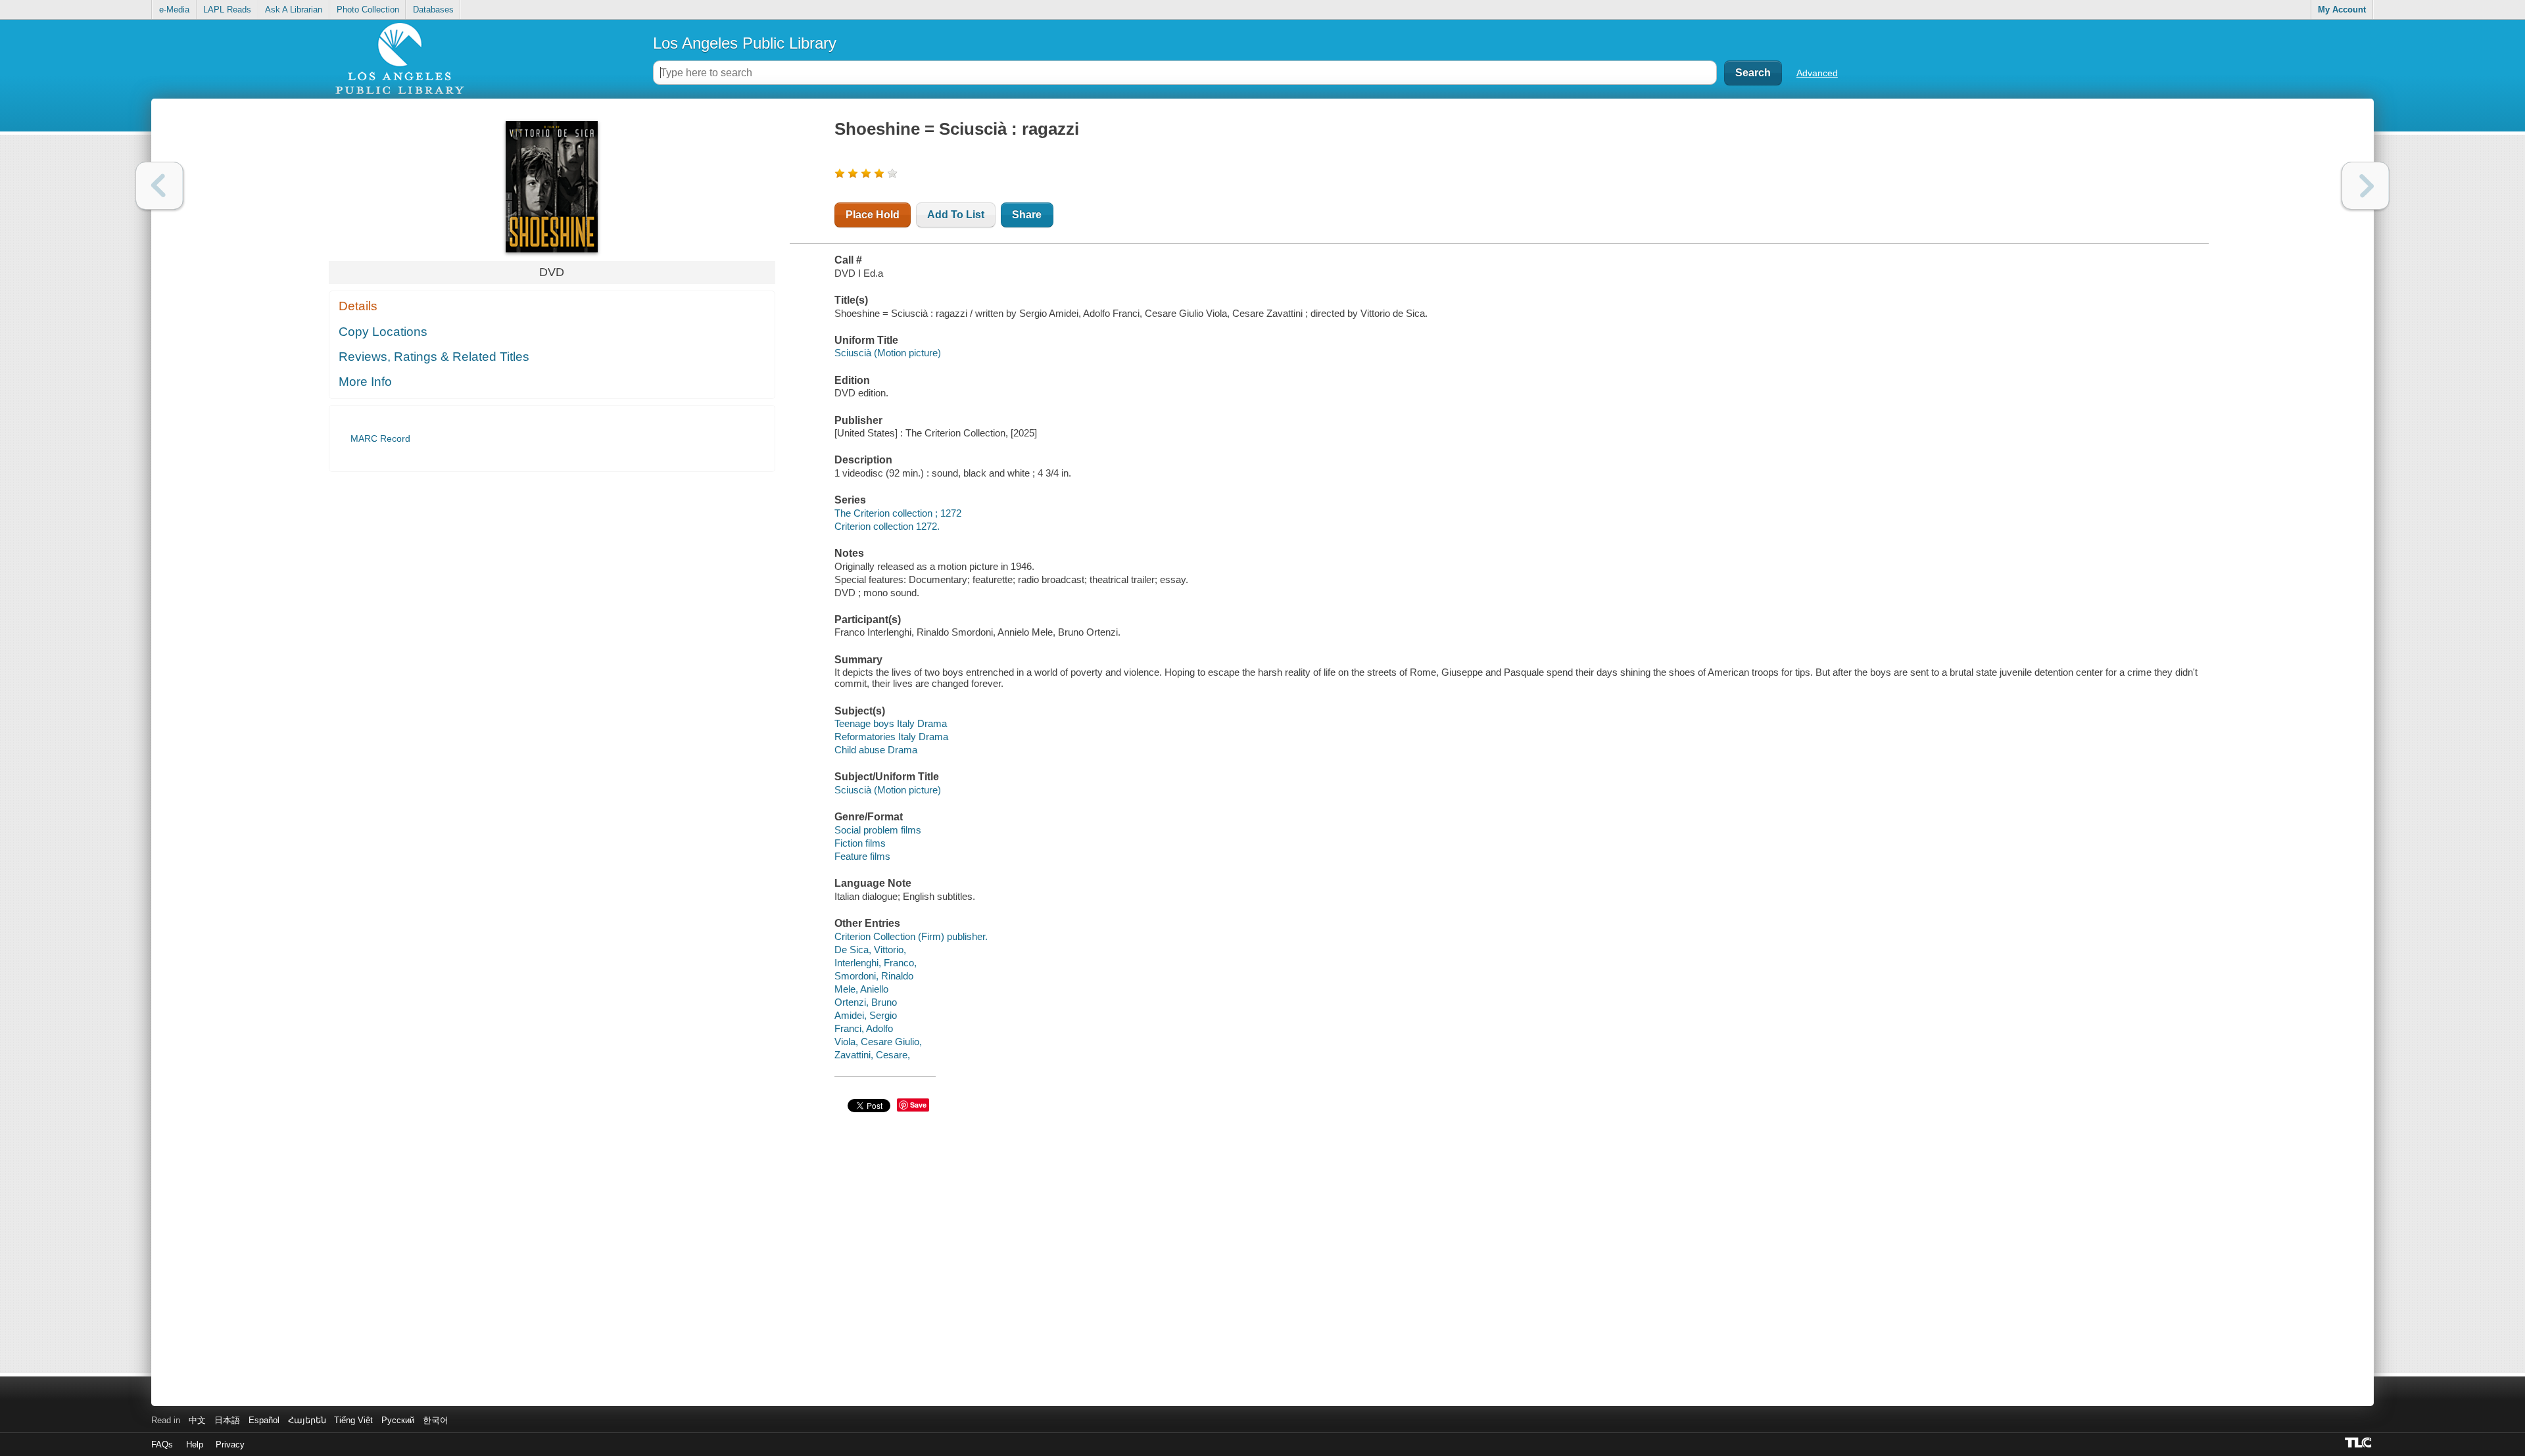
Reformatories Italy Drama (891, 737)
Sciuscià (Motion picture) (888, 353)
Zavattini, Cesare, (872, 1055)
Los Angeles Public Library (745, 43)
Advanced (1817, 73)
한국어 (436, 1420)
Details (358, 306)
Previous (159, 186)
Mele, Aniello (861, 989)
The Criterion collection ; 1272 (898, 513)
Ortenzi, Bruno (866, 1002)
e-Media (174, 10)
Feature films (862, 856)
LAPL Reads (227, 10)
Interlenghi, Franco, (876, 963)
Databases (433, 10)
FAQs (162, 1444)
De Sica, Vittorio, (870, 950)
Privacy (230, 1444)
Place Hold (873, 215)
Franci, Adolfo (864, 1028)
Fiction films (860, 843)
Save (918, 1105)
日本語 (227, 1420)
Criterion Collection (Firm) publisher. (911, 936)
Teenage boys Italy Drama (891, 723)
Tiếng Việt (353, 1420)
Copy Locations (383, 332)
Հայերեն (307, 1420)
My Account (2342, 10)
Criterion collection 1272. (887, 526)
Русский (398, 1420)
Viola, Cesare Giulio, (878, 1042)
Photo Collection (368, 10)
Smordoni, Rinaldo (874, 976)
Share (1027, 215)
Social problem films (878, 830)
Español (264, 1420)
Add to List (956, 215)
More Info (365, 382)
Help (195, 1444)
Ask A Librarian (294, 10)
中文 (197, 1420)
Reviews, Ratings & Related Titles (434, 357)
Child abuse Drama (876, 750)
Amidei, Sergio (866, 1015)
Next (2366, 186)
